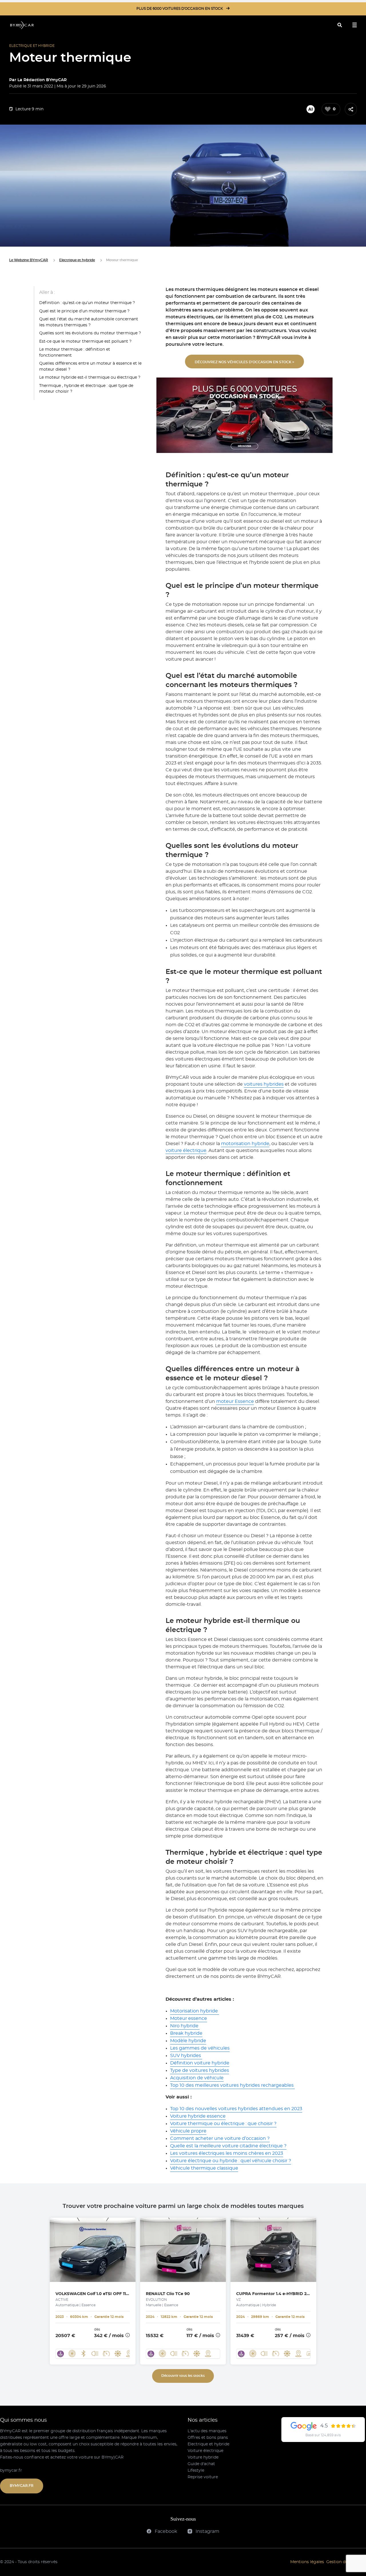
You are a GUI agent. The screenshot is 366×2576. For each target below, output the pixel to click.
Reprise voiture (203, 2477)
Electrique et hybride (77, 260)
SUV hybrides (186, 2056)
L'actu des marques (207, 2431)
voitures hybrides (264, 1084)
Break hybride (186, 2033)
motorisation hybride (245, 1144)
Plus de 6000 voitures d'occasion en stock (180, 9)
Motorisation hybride (195, 2011)
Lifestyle (196, 2471)
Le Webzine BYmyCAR (29, 260)
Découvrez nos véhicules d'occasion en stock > (244, 362)
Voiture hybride (203, 2457)
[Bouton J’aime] (328, 109)
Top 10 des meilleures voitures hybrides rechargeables (232, 2085)
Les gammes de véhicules (200, 2048)
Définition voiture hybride (200, 2063)
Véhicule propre (188, 2131)
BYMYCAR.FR (22, 2486)
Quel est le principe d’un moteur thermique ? (84, 311)
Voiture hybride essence (198, 2116)
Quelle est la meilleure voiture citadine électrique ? (228, 2146)
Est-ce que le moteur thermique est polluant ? (85, 341)
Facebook (165, 2531)
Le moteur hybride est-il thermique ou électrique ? (90, 378)
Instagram (207, 2531)
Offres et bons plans (208, 2438)
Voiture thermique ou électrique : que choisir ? (223, 2124)
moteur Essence (235, 1401)
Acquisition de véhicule (197, 2078)
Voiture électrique (205, 2451)
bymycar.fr (11, 2471)
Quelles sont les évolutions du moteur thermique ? (90, 333)
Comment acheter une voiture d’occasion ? (220, 2138)
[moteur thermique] (22, 25)
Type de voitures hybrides (200, 2070)
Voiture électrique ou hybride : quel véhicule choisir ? (231, 2161)
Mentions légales (307, 2562)
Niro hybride (185, 2026)
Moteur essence (189, 2018)
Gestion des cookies (346, 2562)
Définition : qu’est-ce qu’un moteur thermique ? (87, 303)
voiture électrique (186, 1151)
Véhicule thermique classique (204, 2168)
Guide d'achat (201, 2464)
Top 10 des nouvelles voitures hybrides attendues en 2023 (236, 2109)
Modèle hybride (188, 2041)
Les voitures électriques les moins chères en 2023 (227, 2153)
